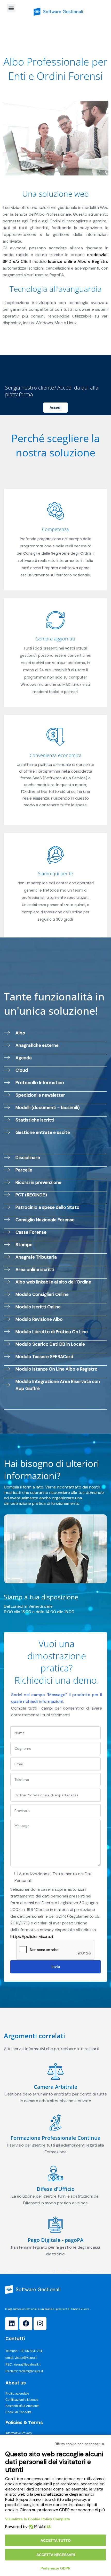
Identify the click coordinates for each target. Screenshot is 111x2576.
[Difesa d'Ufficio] (55, 2173)
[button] (11, 8)
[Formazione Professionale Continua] (55, 2122)
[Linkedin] (12, 2324)
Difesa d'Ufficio (56, 2189)
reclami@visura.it (31, 2371)
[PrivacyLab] (39, 2527)
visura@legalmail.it (27, 2365)
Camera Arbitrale (56, 2087)
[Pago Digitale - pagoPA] (55, 2225)
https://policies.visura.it (32, 1936)
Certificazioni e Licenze (22, 2400)
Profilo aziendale (17, 2394)
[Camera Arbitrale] (55, 2071)
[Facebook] (26, 2324)
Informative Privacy (19, 2433)
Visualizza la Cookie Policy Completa (38, 2519)
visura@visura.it (26, 2358)
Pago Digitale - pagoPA (55, 2240)
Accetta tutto (56, 2540)
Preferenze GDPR (55, 2568)
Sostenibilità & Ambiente (22, 2406)
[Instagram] (40, 2324)
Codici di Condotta (18, 2412)
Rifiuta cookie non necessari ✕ (80, 2444)
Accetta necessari (56, 2555)
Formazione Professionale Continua (56, 2138)
